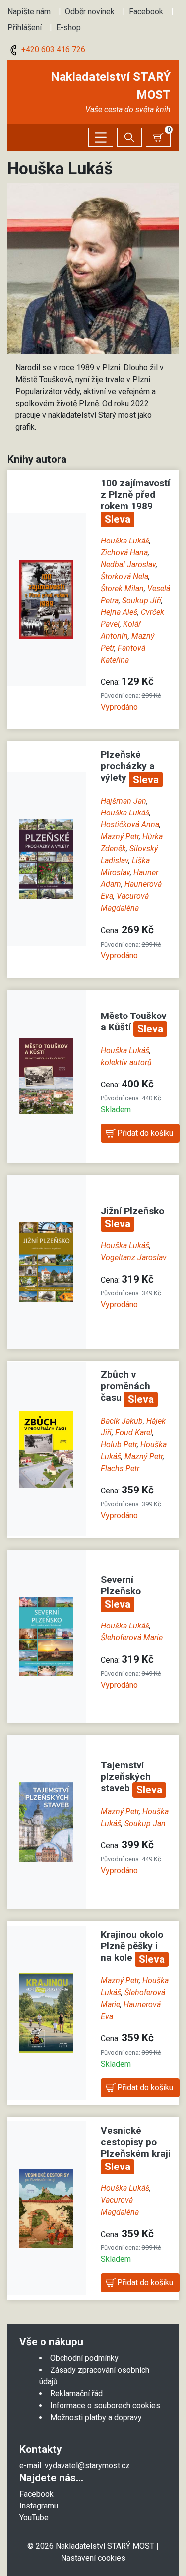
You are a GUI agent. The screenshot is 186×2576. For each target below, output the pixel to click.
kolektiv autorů (126, 1062)
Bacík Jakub (122, 1421)
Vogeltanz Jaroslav (134, 1257)
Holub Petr (119, 1445)
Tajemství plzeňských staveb (126, 1777)
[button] (93, 268)
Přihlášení (25, 28)
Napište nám (29, 12)
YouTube (34, 2518)
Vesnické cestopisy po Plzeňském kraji (136, 2142)
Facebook (146, 12)
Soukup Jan (145, 1823)
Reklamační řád (76, 2394)
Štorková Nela (124, 576)
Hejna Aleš (119, 612)
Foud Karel (134, 1433)
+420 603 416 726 (52, 49)
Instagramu (39, 2506)
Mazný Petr (120, 837)
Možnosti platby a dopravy (96, 2417)
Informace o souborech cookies (105, 2406)
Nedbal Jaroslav (128, 565)
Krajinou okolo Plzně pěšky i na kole (132, 1946)
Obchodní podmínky (84, 2358)
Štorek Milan (122, 588)
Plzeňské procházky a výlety (128, 766)
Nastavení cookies (93, 2558)
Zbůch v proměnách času (125, 1386)
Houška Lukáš (125, 541)
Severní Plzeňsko (121, 1585)
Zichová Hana (124, 553)
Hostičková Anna (130, 825)
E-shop (68, 28)
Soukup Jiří (142, 600)
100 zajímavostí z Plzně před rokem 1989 (135, 495)
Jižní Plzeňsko (132, 1211)
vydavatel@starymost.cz (87, 2466)
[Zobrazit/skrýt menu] (101, 137)
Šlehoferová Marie (132, 1638)
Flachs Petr (120, 1468)
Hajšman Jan (124, 801)
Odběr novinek (90, 12)
